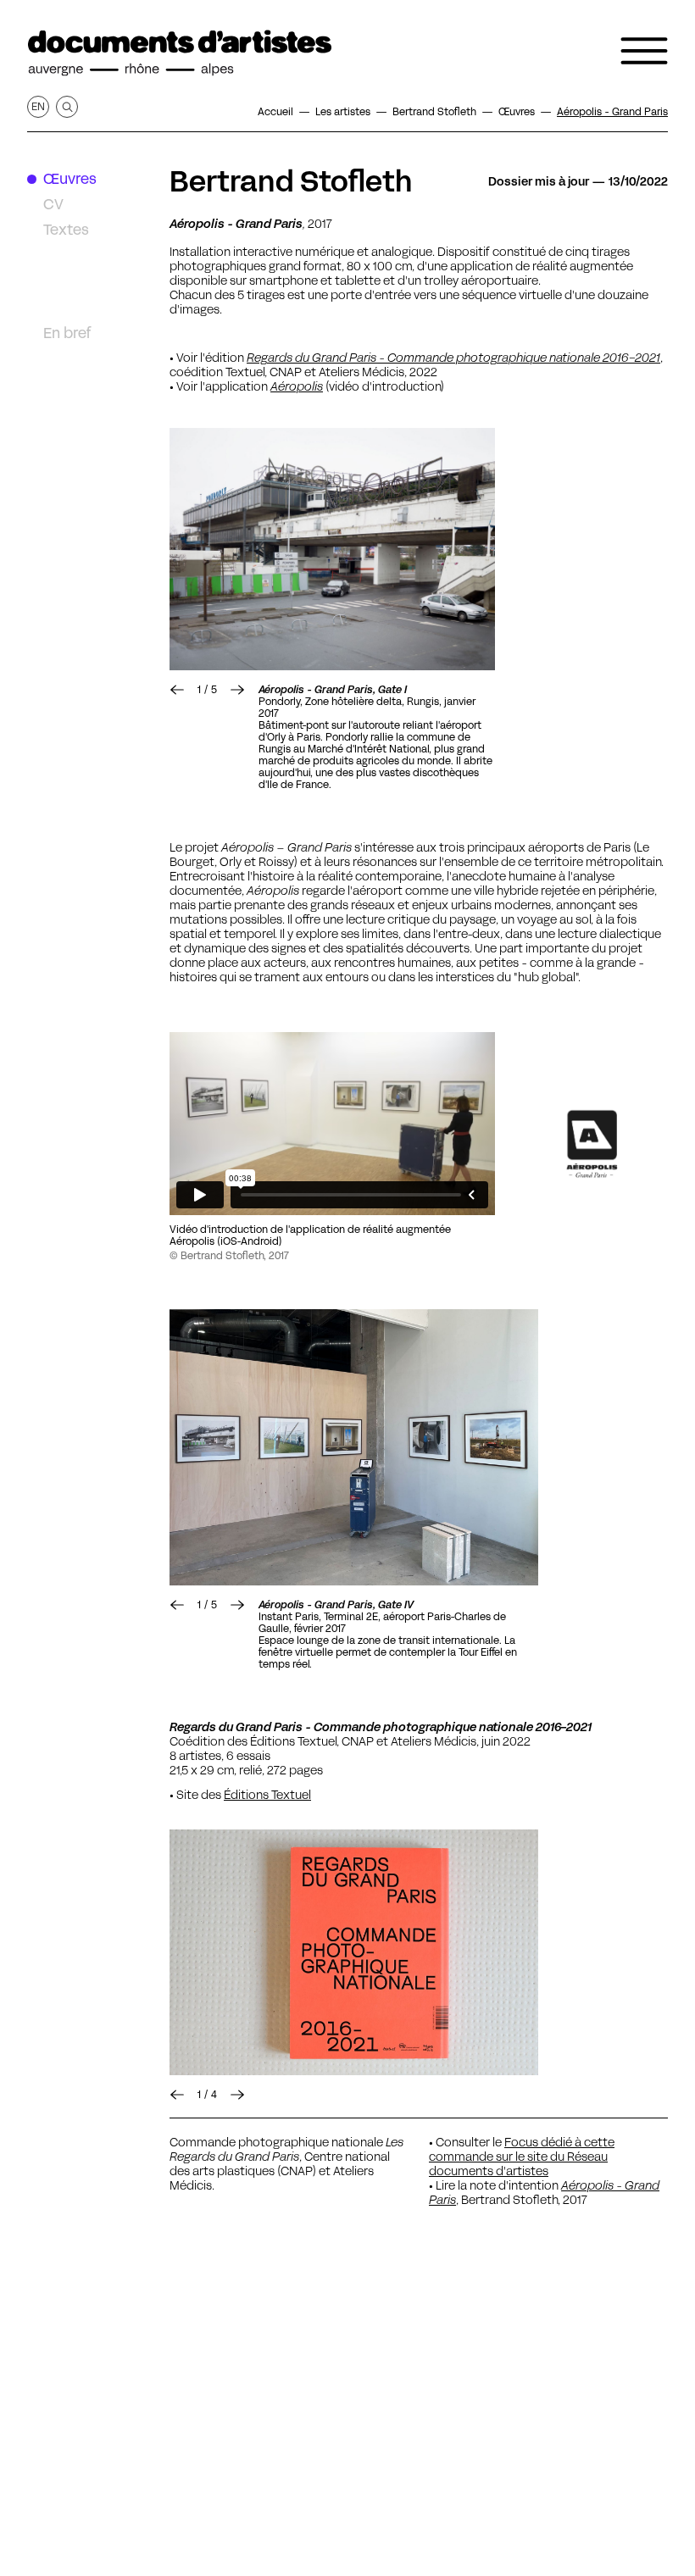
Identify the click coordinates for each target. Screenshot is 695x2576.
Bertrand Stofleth (291, 181)
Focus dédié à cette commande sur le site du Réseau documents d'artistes (522, 2157)
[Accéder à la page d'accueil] (180, 53)
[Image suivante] (332, 549)
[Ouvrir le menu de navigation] (644, 51)
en (38, 106)
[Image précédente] (177, 690)
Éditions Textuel (267, 1795)
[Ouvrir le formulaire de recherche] (67, 107)
